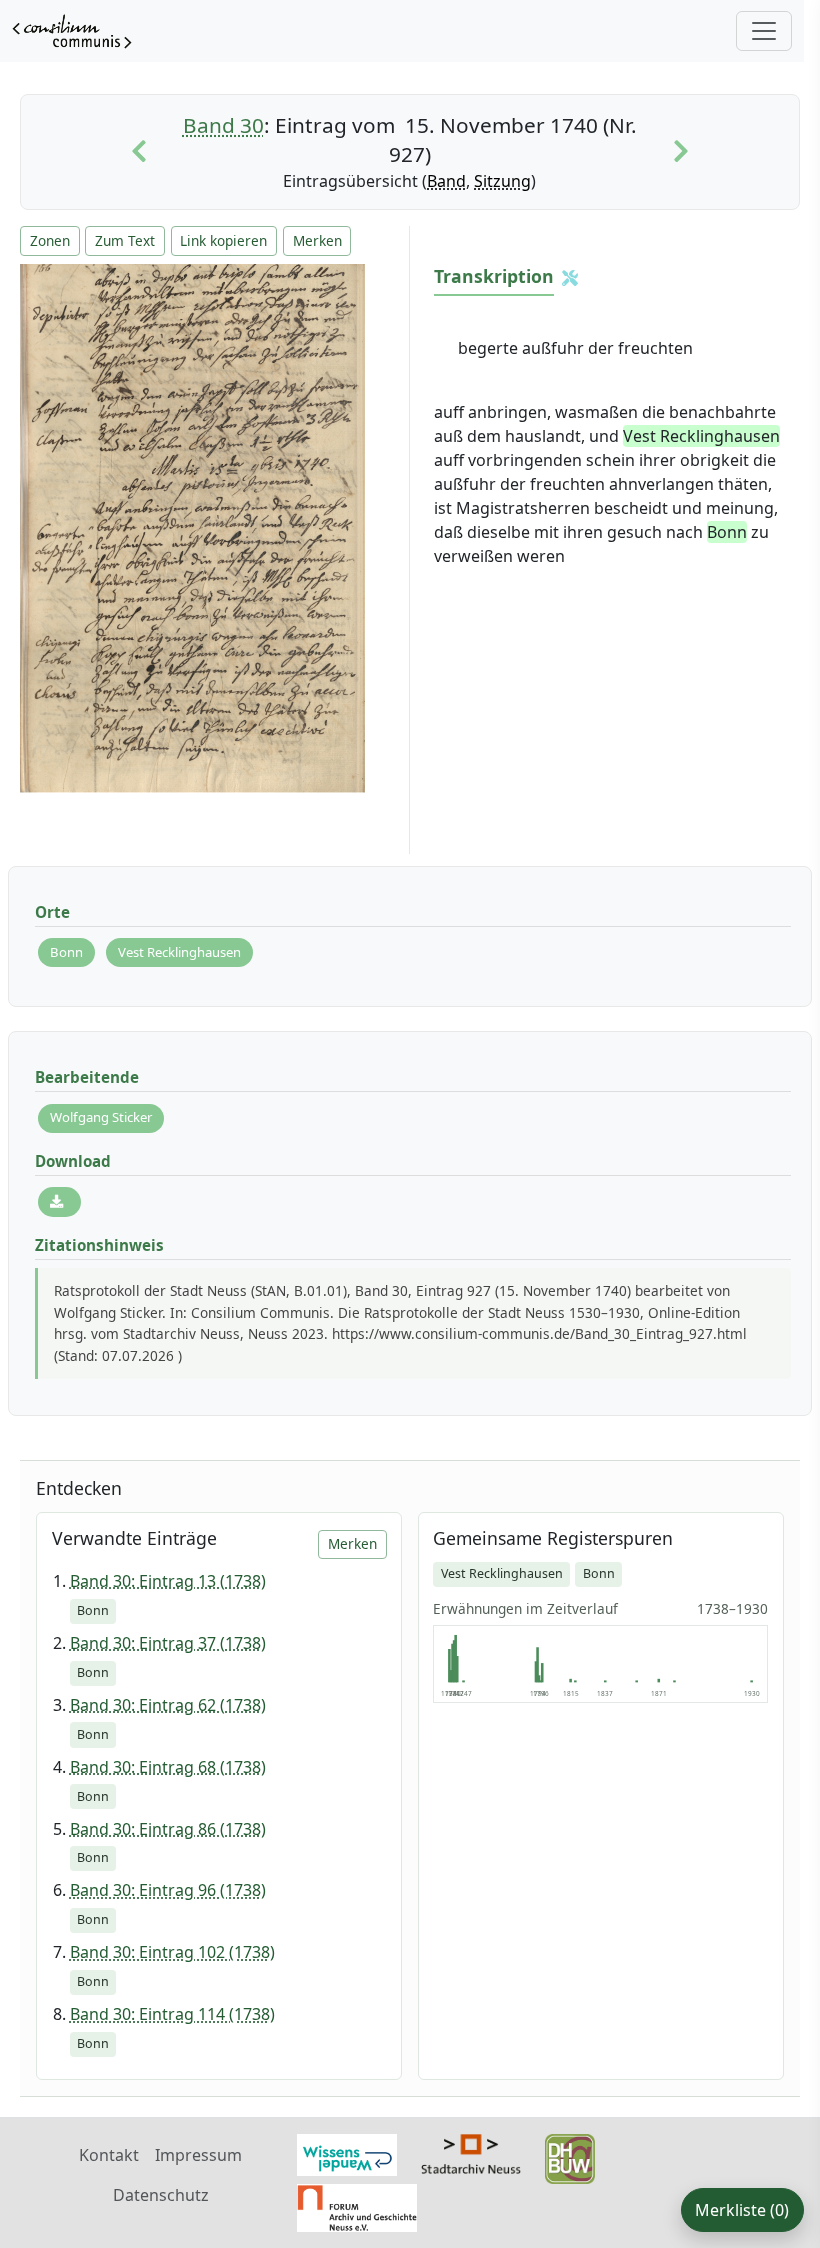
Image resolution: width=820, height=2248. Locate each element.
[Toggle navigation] (764, 31)
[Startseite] (72, 31)
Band (446, 181)
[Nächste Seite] (681, 151)
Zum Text (125, 240)
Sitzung (502, 181)
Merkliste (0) (742, 2210)
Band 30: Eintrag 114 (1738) (172, 2014)
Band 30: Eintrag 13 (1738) (168, 1581)
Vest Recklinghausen (179, 952)
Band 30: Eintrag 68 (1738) (168, 1767)
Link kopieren (223, 240)
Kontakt (109, 2155)
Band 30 (223, 125)
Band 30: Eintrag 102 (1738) (172, 1952)
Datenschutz (161, 2195)
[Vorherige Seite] (139, 151)
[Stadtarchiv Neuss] (471, 2152)
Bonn (66, 952)
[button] (570, 278)
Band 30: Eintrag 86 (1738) (168, 1829)
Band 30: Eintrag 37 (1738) (168, 1643)
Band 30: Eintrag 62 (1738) (168, 1705)
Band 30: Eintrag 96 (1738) (168, 1890)
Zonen (50, 240)
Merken (317, 240)
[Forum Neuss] (357, 2206)
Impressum (198, 2155)
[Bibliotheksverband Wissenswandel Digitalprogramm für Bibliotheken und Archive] (347, 2153)
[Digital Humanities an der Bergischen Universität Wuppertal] (570, 2157)
